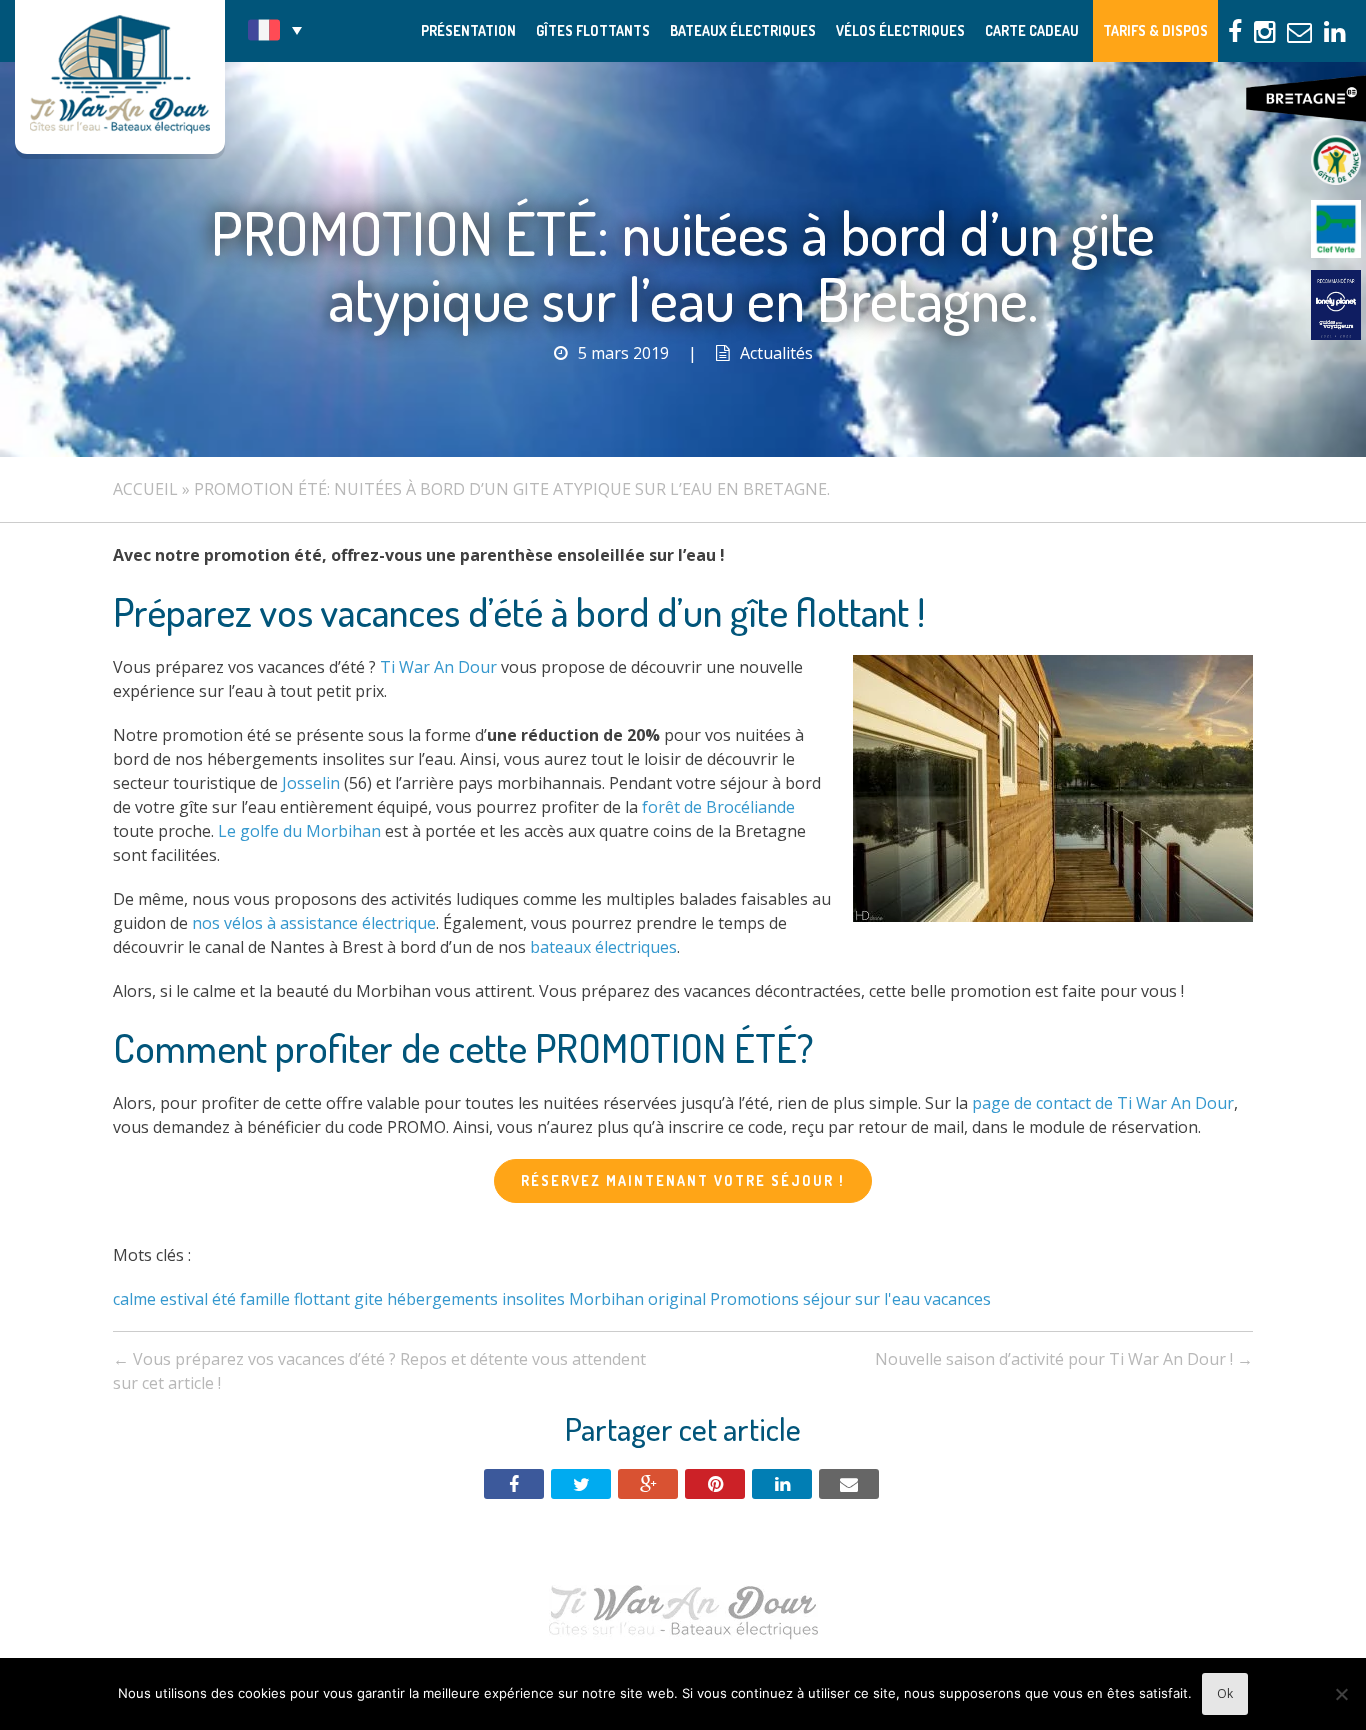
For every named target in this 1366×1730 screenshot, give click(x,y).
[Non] (1341, 1694)
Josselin (311, 783)
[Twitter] (581, 1484)
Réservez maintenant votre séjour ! (683, 1180)
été (224, 1299)
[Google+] (648, 1484)
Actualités (776, 353)
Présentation (468, 30)
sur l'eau (887, 1299)
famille (265, 1299)
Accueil (145, 489)
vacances (957, 1299)
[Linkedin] (782, 1484)
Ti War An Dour (438, 667)
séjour (827, 1299)
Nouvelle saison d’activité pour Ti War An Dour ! (1064, 1359)
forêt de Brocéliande (718, 807)
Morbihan (606, 1299)
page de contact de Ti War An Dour (1103, 1103)
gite (368, 1299)
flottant (322, 1299)
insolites (533, 1299)
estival (184, 1299)
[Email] (849, 1484)
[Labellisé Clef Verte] (1336, 230)
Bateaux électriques (743, 30)
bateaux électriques (603, 947)
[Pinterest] (715, 1484)
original (677, 1299)
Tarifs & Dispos (1155, 30)
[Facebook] (514, 1484)
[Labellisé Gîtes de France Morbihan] (1336, 160)
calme (134, 1299)
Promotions (754, 1299)
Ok (1225, 1693)
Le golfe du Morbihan (299, 831)
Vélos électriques (900, 30)
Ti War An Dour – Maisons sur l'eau (120, 77)
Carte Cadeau (1032, 30)
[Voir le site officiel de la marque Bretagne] (1306, 99)
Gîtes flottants (593, 30)
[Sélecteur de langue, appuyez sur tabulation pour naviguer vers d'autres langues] (275, 30)
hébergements (442, 1299)
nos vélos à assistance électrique (314, 923)
